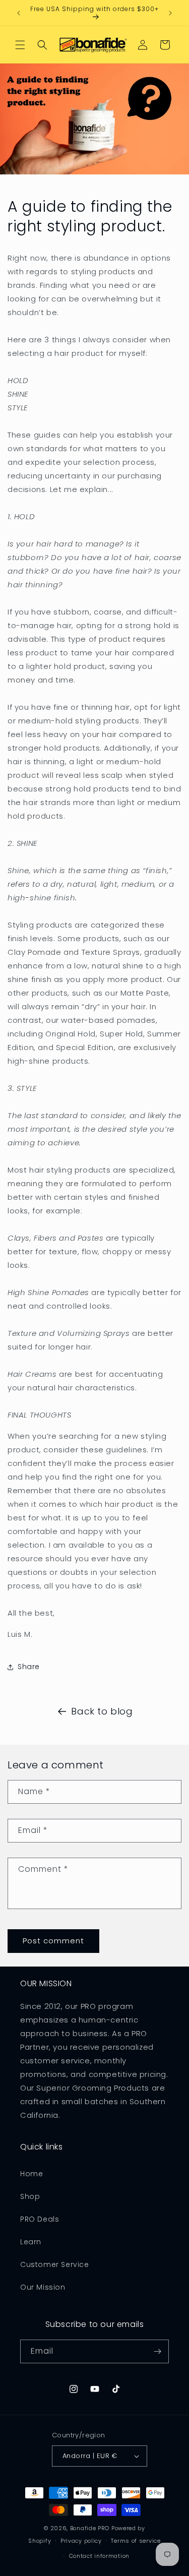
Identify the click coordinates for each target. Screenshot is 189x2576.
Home (31, 2174)
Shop (30, 2196)
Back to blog (102, 1711)
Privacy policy (81, 2541)
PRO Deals (40, 2219)
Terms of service (136, 2541)
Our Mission (43, 2287)
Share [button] (29, 1667)
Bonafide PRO (90, 2528)
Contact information (99, 2556)
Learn (31, 2242)
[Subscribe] (157, 2351)
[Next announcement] (170, 13)
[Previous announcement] (19, 13)
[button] (20, 45)
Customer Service (55, 2264)
